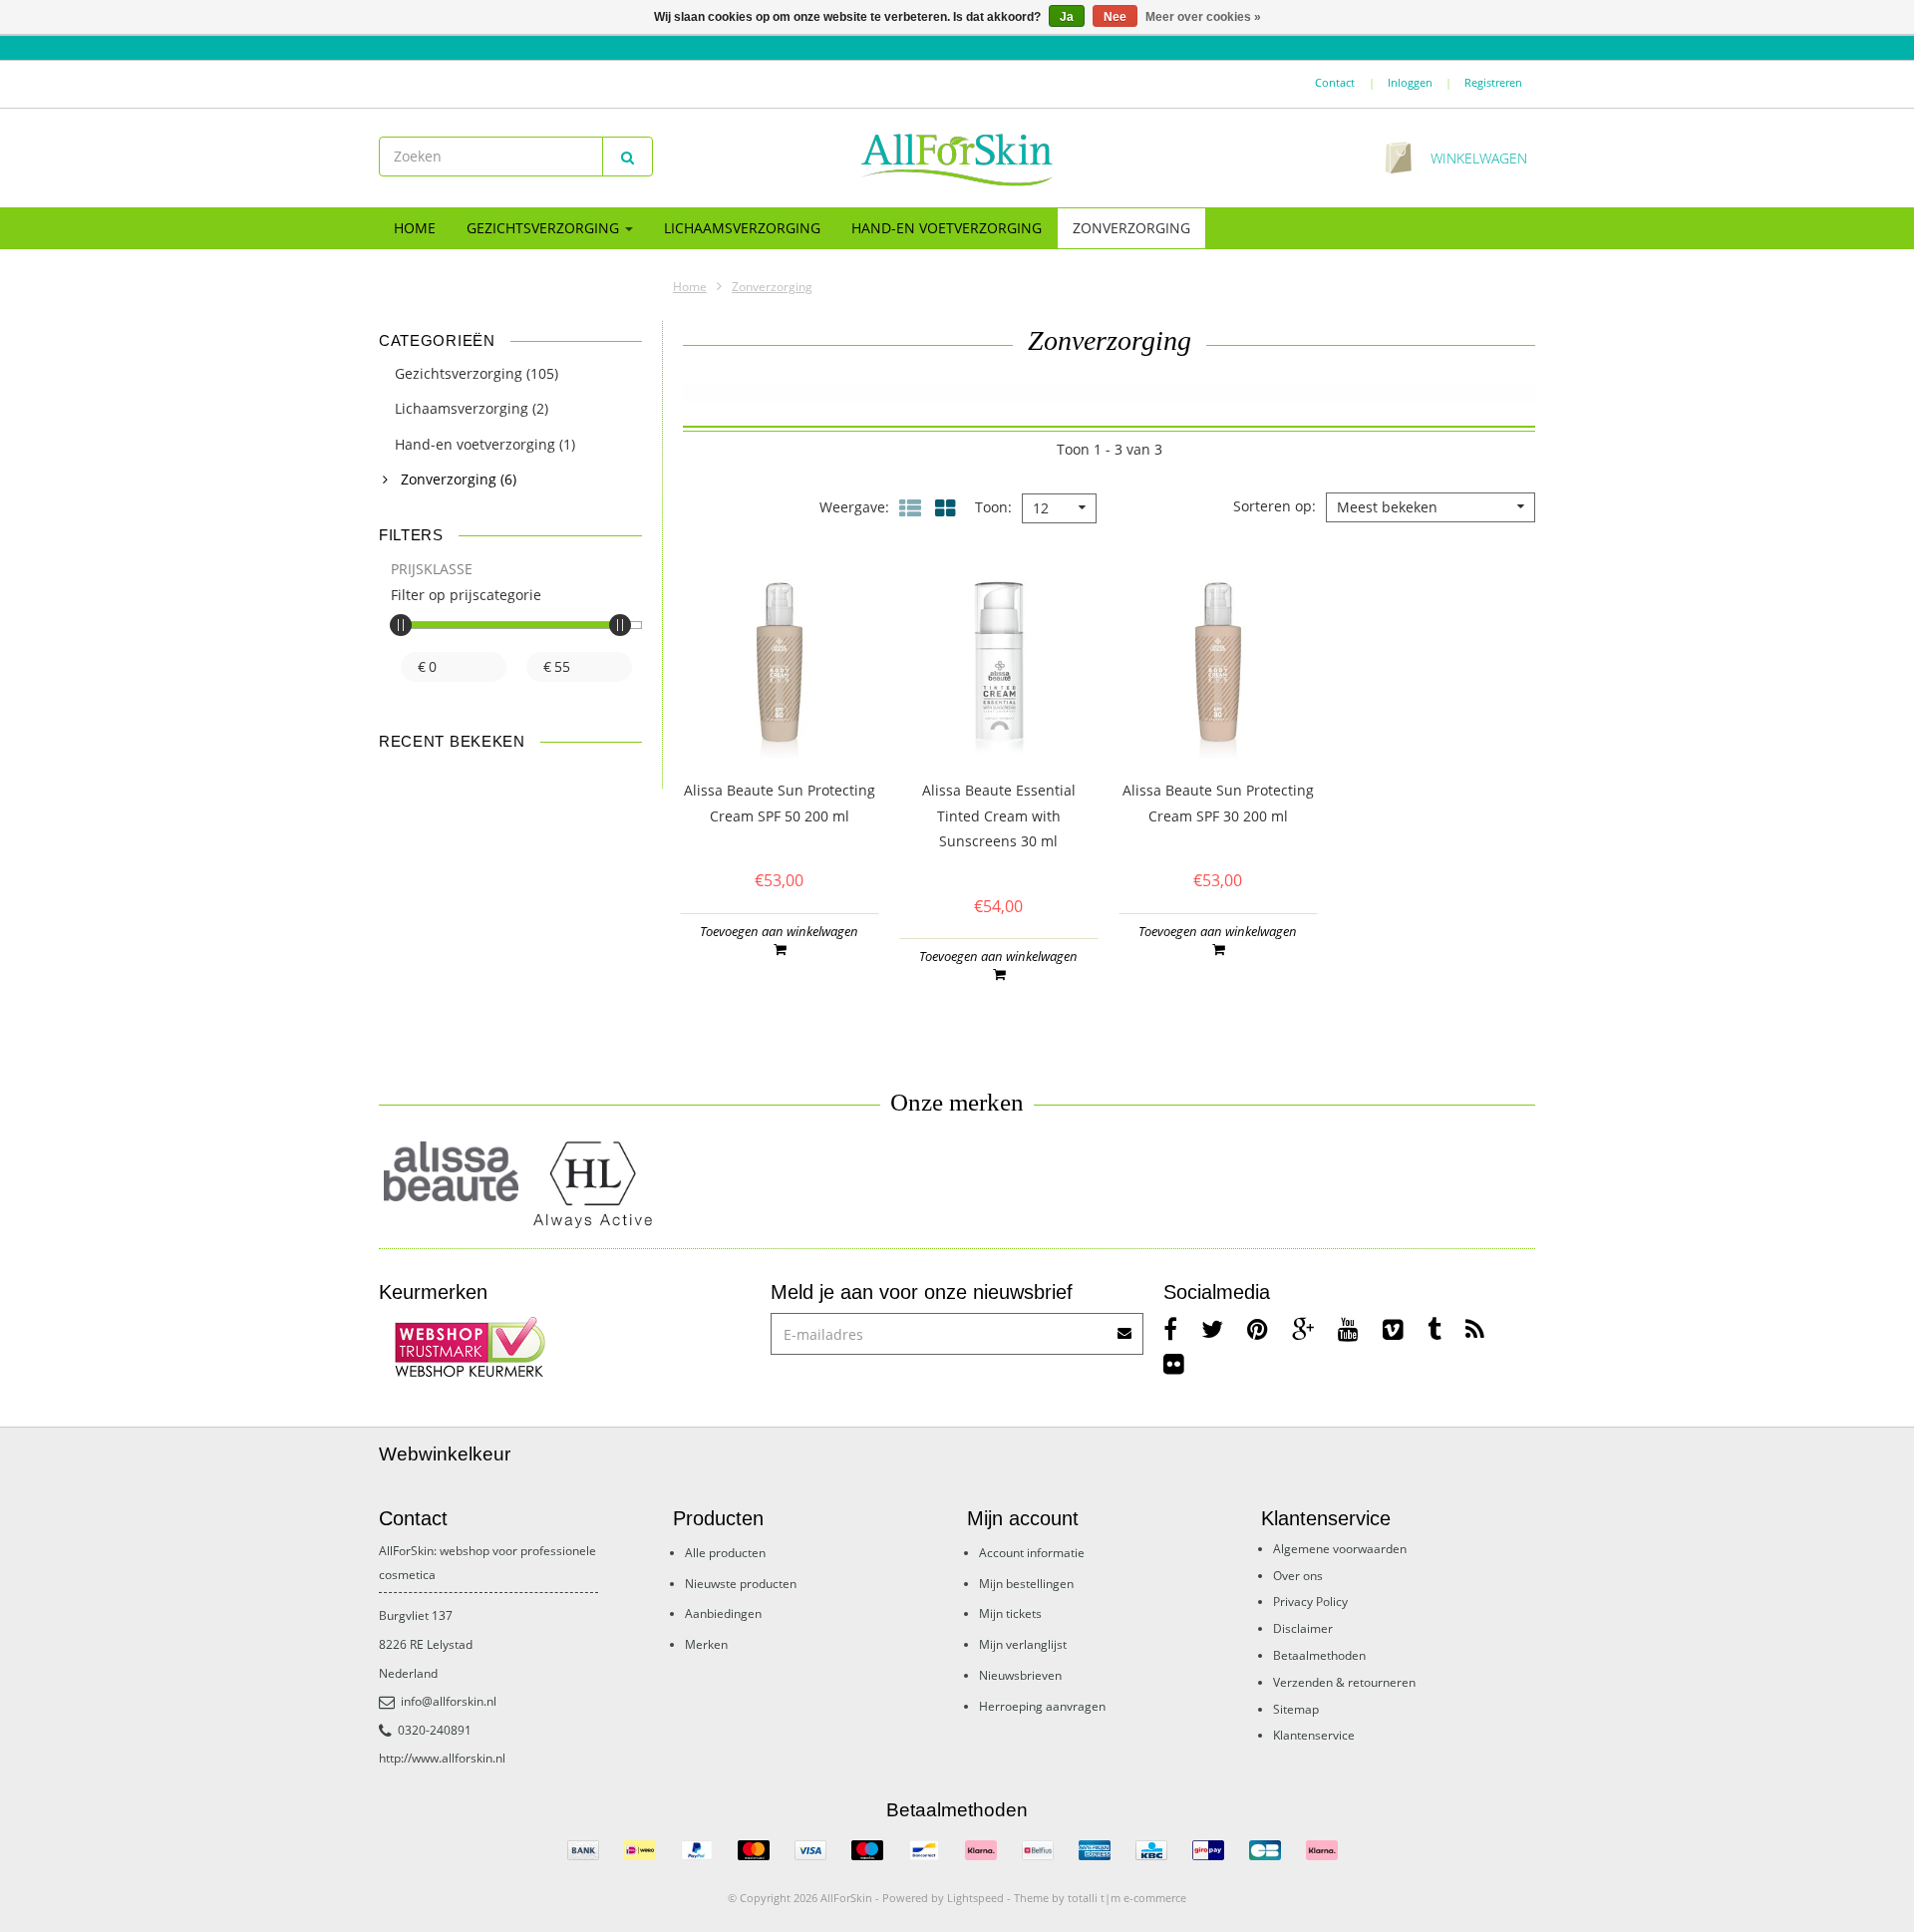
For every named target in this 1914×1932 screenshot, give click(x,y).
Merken (706, 1644)
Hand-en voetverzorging (947, 228)
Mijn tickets (1010, 1613)
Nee (1115, 17)
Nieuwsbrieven (1020, 1675)
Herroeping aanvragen (1042, 1706)
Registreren (1493, 82)
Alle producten (725, 1553)
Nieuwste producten (741, 1584)
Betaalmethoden (1319, 1655)
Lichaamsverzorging (742, 228)
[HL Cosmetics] (596, 1186)
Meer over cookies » (1203, 17)
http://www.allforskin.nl (442, 1758)
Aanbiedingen (723, 1613)
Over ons (1298, 1576)
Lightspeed (975, 1898)
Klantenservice (1314, 1735)
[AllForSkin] (957, 159)
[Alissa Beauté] (451, 1171)
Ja (1067, 17)
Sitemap (1296, 1709)
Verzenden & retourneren (1344, 1682)
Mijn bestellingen (1026, 1584)
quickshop (779, 719)
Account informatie (1032, 1553)
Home (415, 228)
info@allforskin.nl (449, 1701)
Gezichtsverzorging (545, 228)
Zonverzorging (1131, 228)
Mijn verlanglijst (1023, 1644)
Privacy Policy (1310, 1602)
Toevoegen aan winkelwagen (779, 931)
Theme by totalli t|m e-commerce (1100, 1898)
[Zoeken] (628, 157)
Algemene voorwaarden (1340, 1549)
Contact (1335, 82)
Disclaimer (1303, 1628)
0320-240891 (435, 1730)
